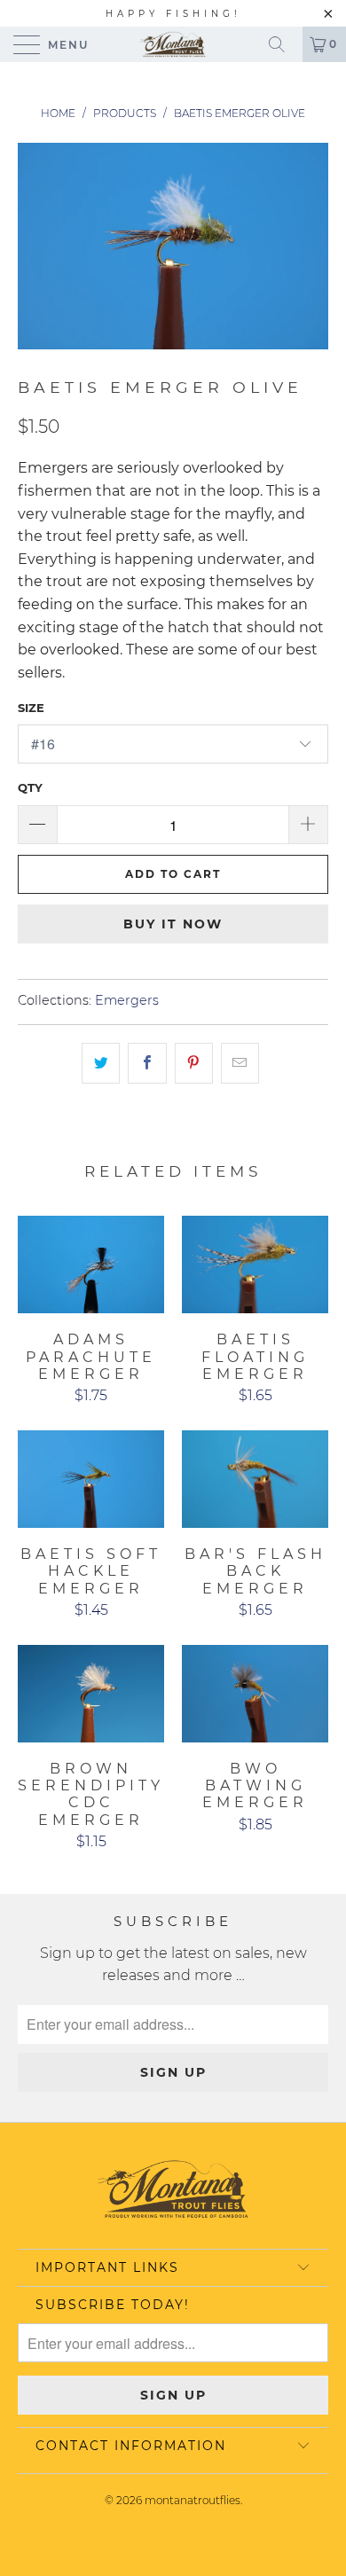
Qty (30, 787)
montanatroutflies (193, 2500)
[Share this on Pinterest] (194, 1063)
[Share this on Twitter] (101, 1063)
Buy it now (173, 924)
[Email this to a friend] (240, 1063)
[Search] (283, 44)
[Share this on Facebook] (147, 1063)
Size (31, 708)
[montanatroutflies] (173, 44)
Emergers (127, 1000)
